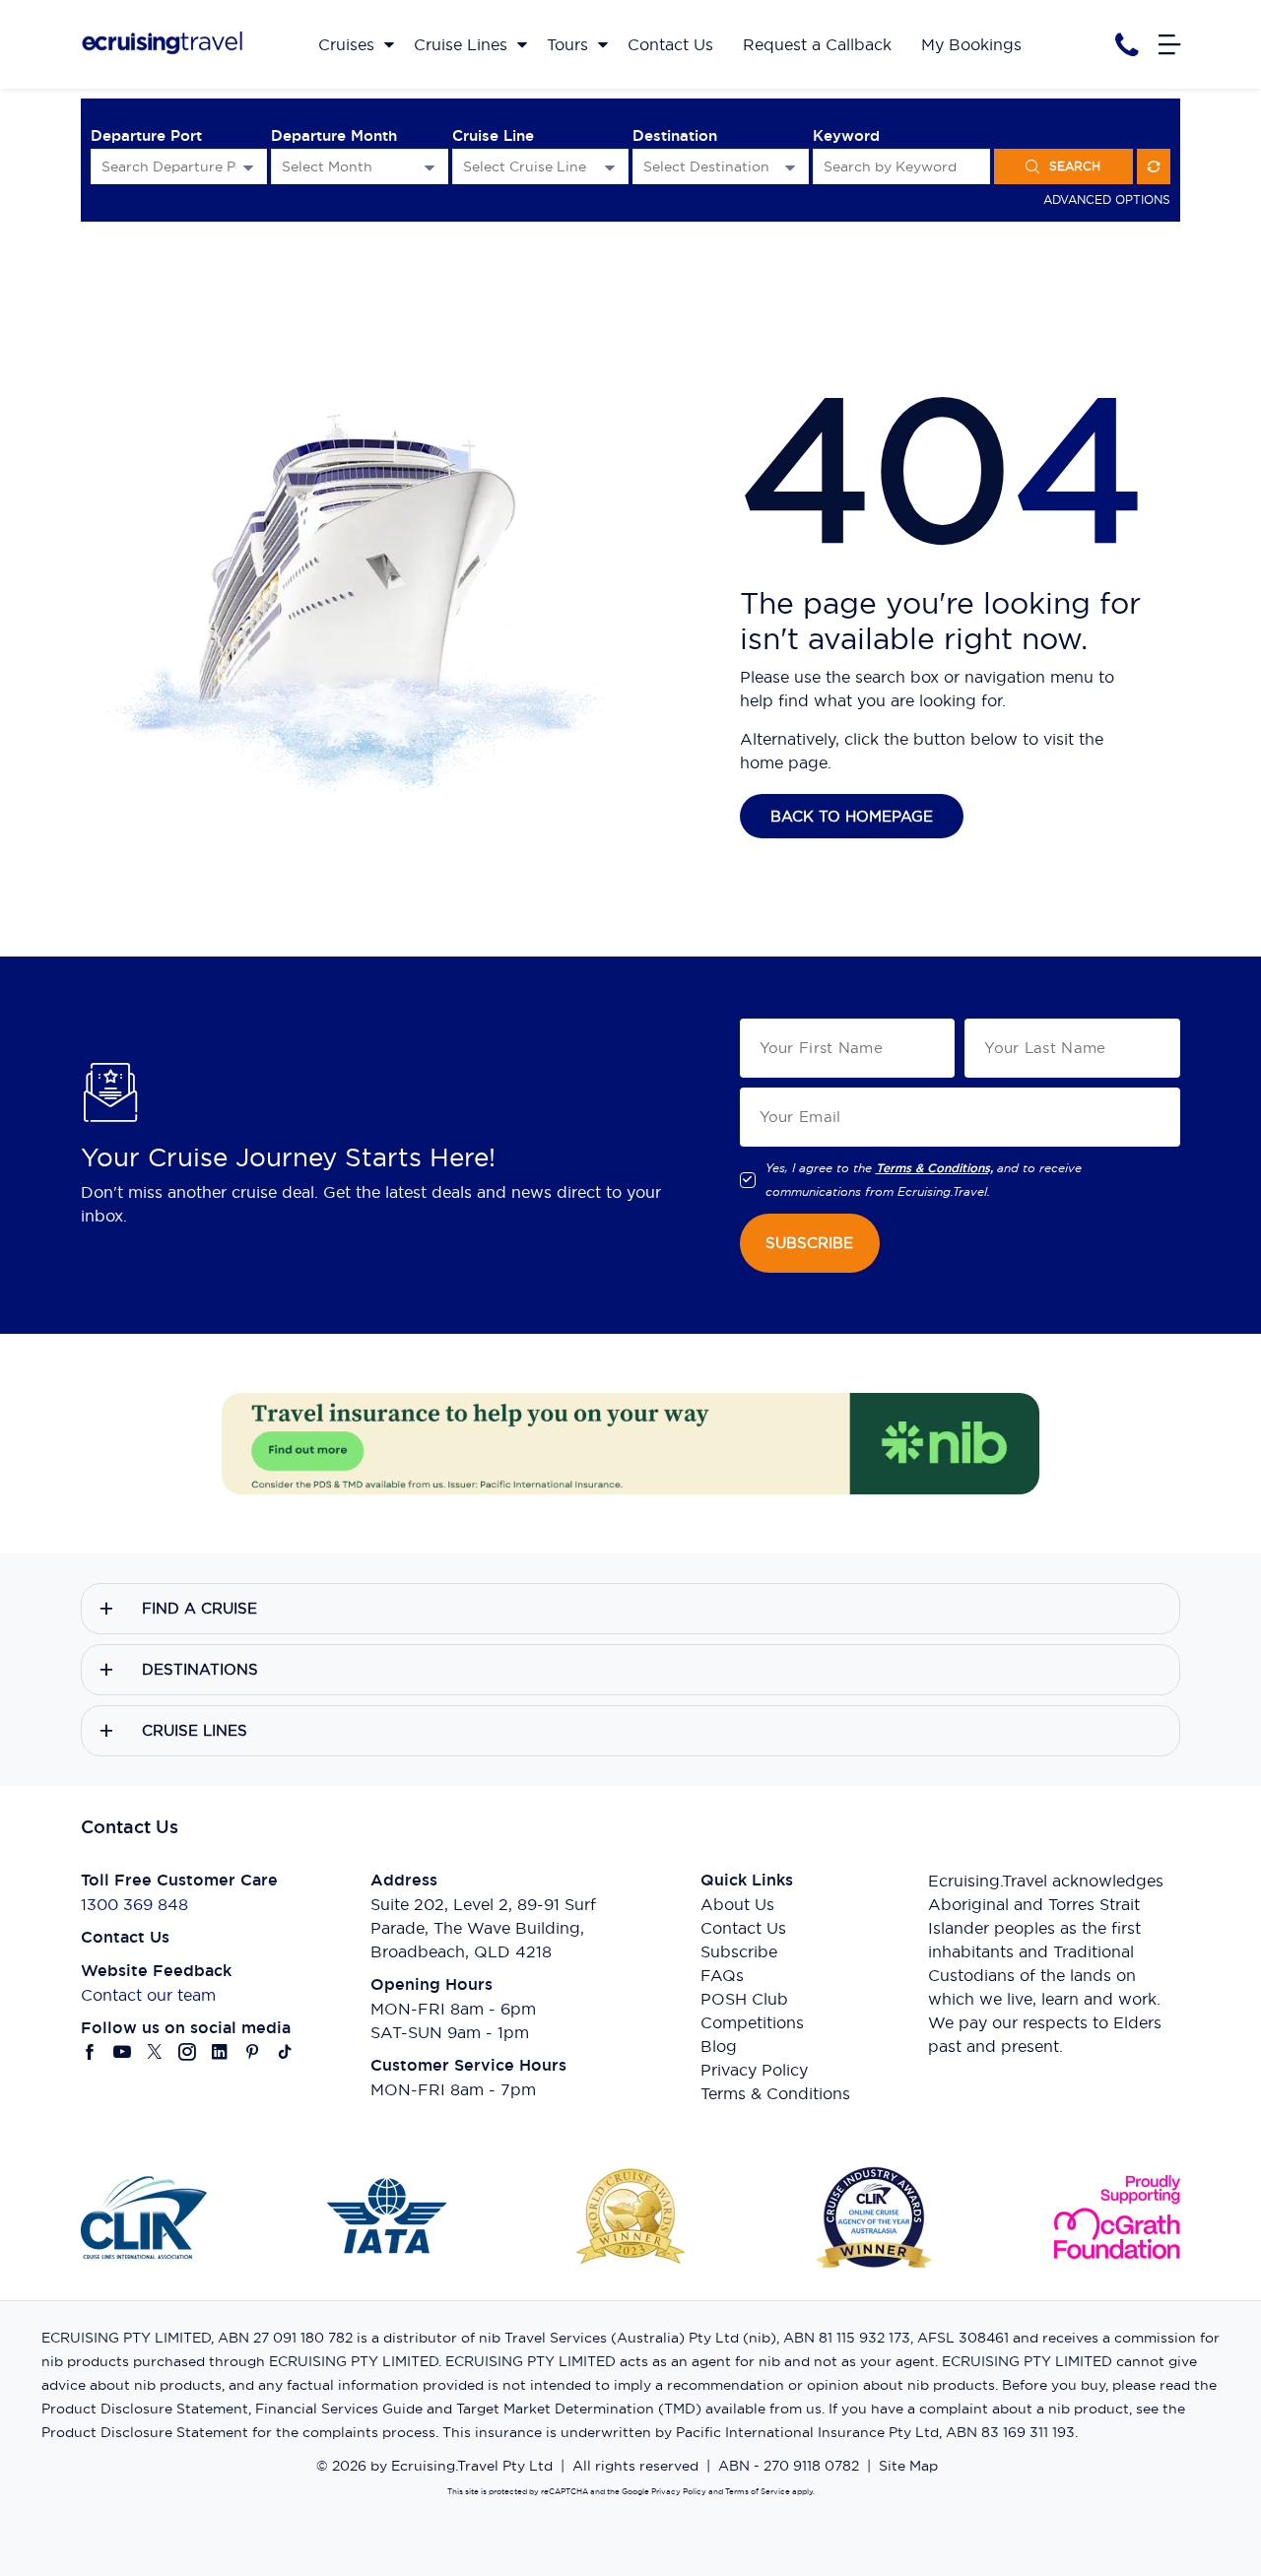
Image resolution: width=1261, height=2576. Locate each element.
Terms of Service (757, 2491)
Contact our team (148, 1995)
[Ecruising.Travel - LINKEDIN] (220, 2052)
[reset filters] (1154, 166)
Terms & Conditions (775, 2093)
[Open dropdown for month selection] (430, 167)
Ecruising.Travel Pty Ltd (472, 2466)
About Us (737, 1904)
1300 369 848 (134, 1904)
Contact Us (743, 1928)
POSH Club (744, 1999)
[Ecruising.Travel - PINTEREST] (253, 2052)
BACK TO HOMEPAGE (852, 816)
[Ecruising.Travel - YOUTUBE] (123, 2052)
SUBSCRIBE (809, 1243)
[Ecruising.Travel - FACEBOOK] (90, 2052)
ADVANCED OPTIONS (1107, 199)
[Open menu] (1169, 44)
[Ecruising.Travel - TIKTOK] (285, 2052)
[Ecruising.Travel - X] (155, 2052)
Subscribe (739, 1951)
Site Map (908, 2466)
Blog (719, 2046)
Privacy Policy (754, 2070)
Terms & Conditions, (934, 1168)
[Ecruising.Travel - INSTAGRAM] (188, 2052)
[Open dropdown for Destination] (790, 167)
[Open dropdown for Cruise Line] (610, 167)
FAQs (722, 1975)
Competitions (752, 2022)
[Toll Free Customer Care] (1127, 45)
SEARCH (1075, 166)
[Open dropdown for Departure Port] (248, 167)
